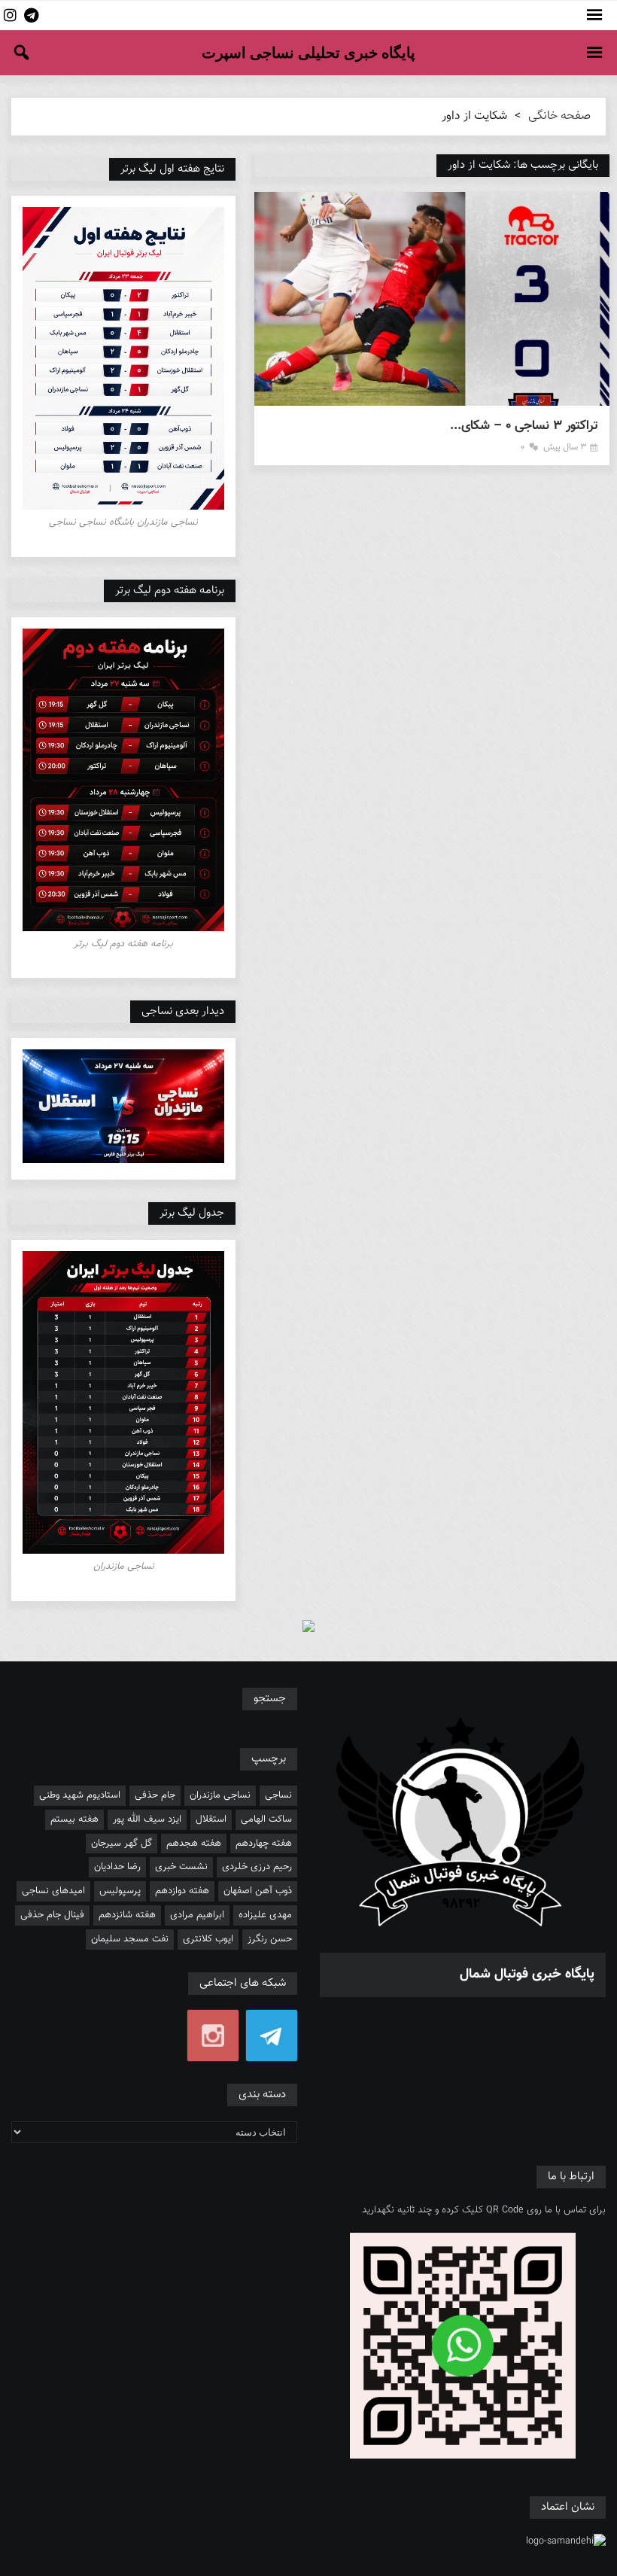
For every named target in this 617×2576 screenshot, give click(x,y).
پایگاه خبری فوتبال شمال (527, 1975)
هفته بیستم (74, 1819)
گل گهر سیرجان (122, 1844)
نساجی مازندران (220, 1795)
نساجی (278, 1795)
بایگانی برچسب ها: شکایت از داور (523, 165)
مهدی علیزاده (265, 1915)
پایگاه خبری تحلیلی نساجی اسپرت (308, 53)
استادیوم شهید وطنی (80, 1795)
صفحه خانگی (559, 116)
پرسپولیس (120, 1891)
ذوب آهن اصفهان (258, 1891)
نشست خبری (181, 1867)
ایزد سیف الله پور (147, 1819)
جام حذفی (155, 1795)
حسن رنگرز (270, 1939)
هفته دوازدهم (182, 1891)
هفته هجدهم (194, 1844)
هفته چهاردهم (264, 1844)
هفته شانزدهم (127, 1915)
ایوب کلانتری (208, 1939)
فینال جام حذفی (52, 1915)
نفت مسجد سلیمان (130, 1939)
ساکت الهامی (266, 1819)
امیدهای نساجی (53, 1891)
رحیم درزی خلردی (257, 1867)
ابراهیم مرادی (197, 1915)
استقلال (211, 1819)
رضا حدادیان (117, 1867)
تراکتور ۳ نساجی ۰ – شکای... (524, 426)
